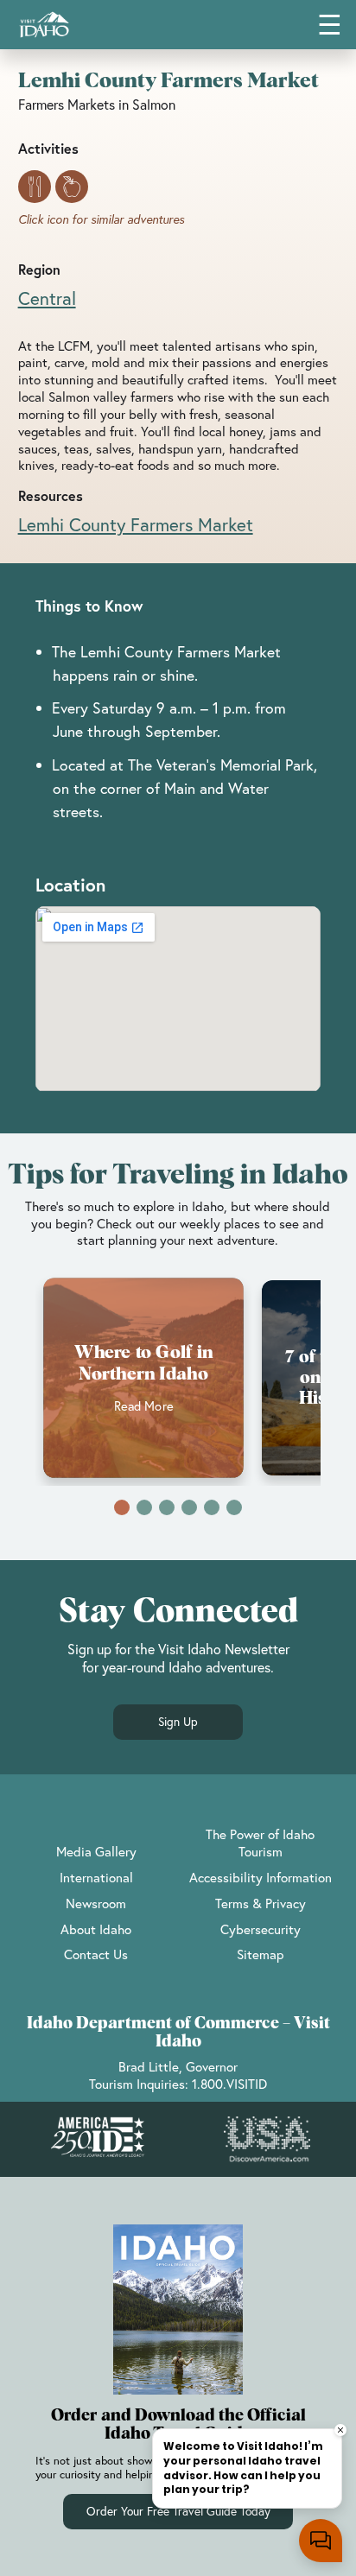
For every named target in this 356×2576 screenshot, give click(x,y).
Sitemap (260, 1954)
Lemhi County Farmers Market (136, 524)
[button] (122, 1507)
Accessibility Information (261, 1877)
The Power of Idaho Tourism (260, 1843)
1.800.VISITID (229, 2084)
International (96, 1877)
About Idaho (96, 1929)
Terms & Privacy (261, 1903)
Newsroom (96, 1903)
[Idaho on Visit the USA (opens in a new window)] (267, 2140)
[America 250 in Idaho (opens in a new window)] (98, 2139)
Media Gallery (96, 1851)
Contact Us (96, 1954)
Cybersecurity (261, 1929)
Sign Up (178, 1722)
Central (47, 298)
